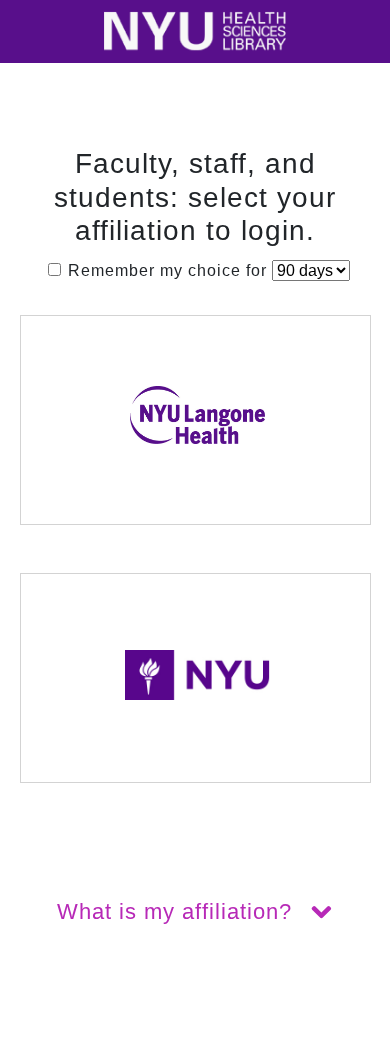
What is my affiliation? (178, 911)
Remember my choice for (167, 270)
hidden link (44, 1051)
